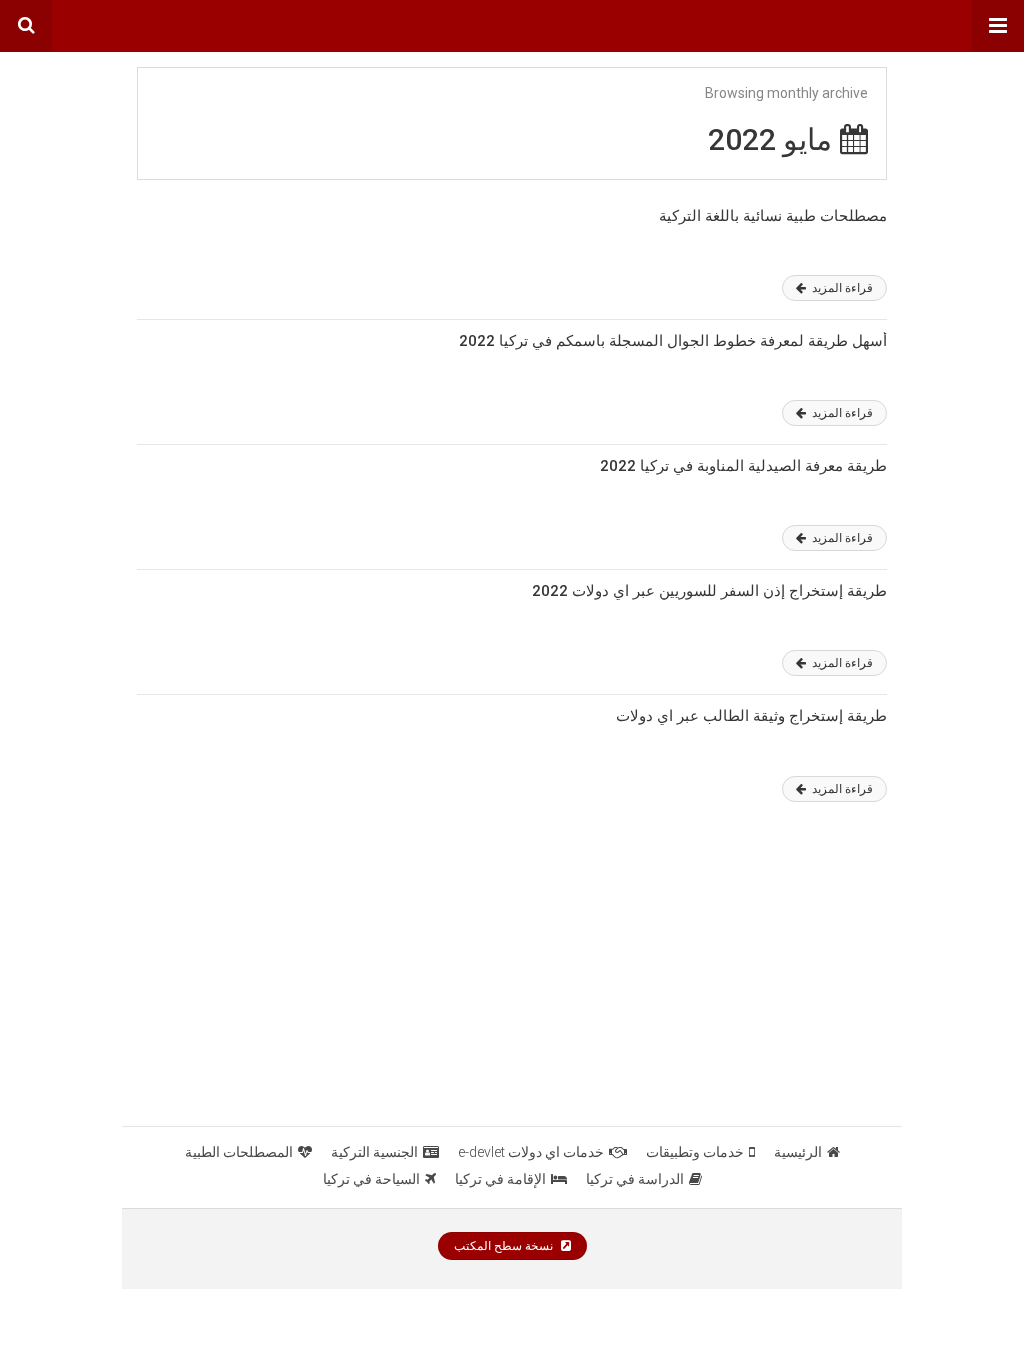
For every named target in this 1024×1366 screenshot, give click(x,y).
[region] (512, 975)
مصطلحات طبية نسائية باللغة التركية (773, 216)
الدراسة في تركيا (635, 1179)
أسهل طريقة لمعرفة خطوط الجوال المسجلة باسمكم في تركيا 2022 (673, 341)
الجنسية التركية (374, 1152)
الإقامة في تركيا (500, 1179)
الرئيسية (798, 1152)
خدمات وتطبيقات (695, 1152)
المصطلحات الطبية (239, 1152)
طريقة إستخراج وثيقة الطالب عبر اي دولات (751, 716)
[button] (998, 26)
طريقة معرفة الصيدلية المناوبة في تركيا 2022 (743, 466)
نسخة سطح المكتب (505, 1246)
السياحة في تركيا (371, 1179)
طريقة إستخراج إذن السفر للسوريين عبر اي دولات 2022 (709, 591)
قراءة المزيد (841, 288)
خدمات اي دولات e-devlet (531, 1152)
